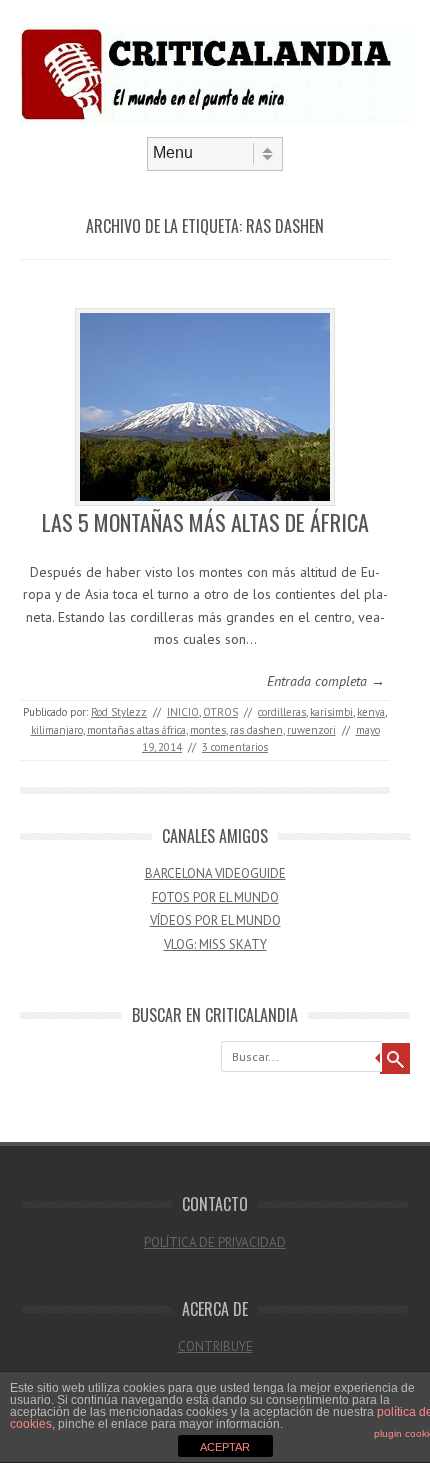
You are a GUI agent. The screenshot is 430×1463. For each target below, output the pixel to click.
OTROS (220, 712)
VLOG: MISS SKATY (215, 944)
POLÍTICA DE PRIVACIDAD (215, 1242)
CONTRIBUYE (215, 1346)
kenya (371, 712)
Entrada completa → (326, 681)
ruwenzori (311, 730)
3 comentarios (235, 747)
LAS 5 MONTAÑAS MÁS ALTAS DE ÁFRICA (205, 522)
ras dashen (256, 730)
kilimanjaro (57, 730)
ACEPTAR (225, 1447)
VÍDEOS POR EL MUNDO (215, 920)
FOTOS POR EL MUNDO (215, 897)
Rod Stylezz (119, 712)
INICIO (183, 712)
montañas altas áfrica (136, 730)
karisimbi (331, 712)
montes (208, 730)
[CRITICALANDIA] (215, 120)
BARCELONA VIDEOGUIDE (215, 873)
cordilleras (282, 712)
